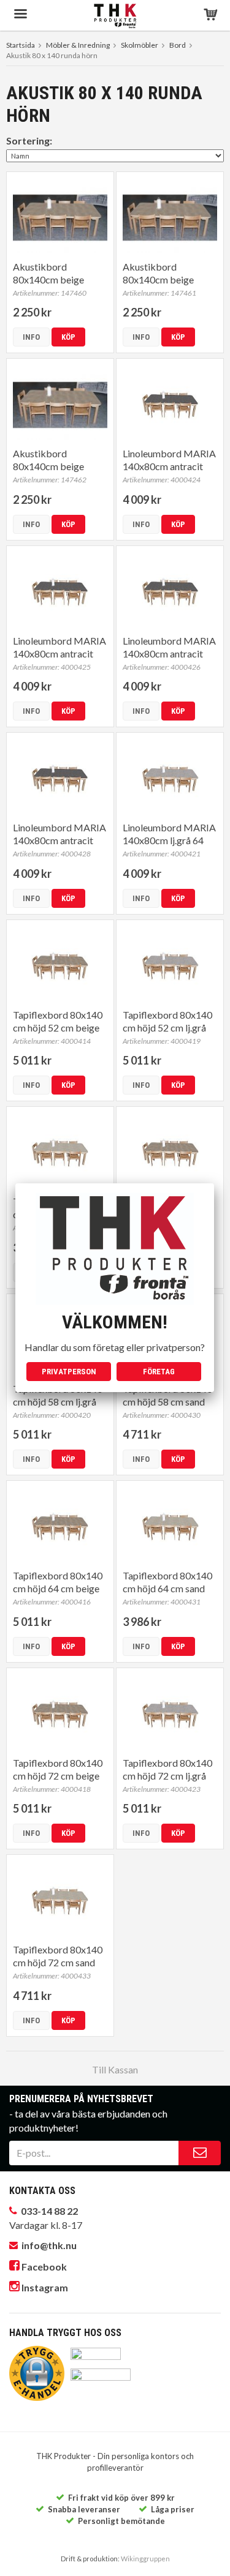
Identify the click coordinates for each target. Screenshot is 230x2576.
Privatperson (69, 1372)
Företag (159, 1372)
